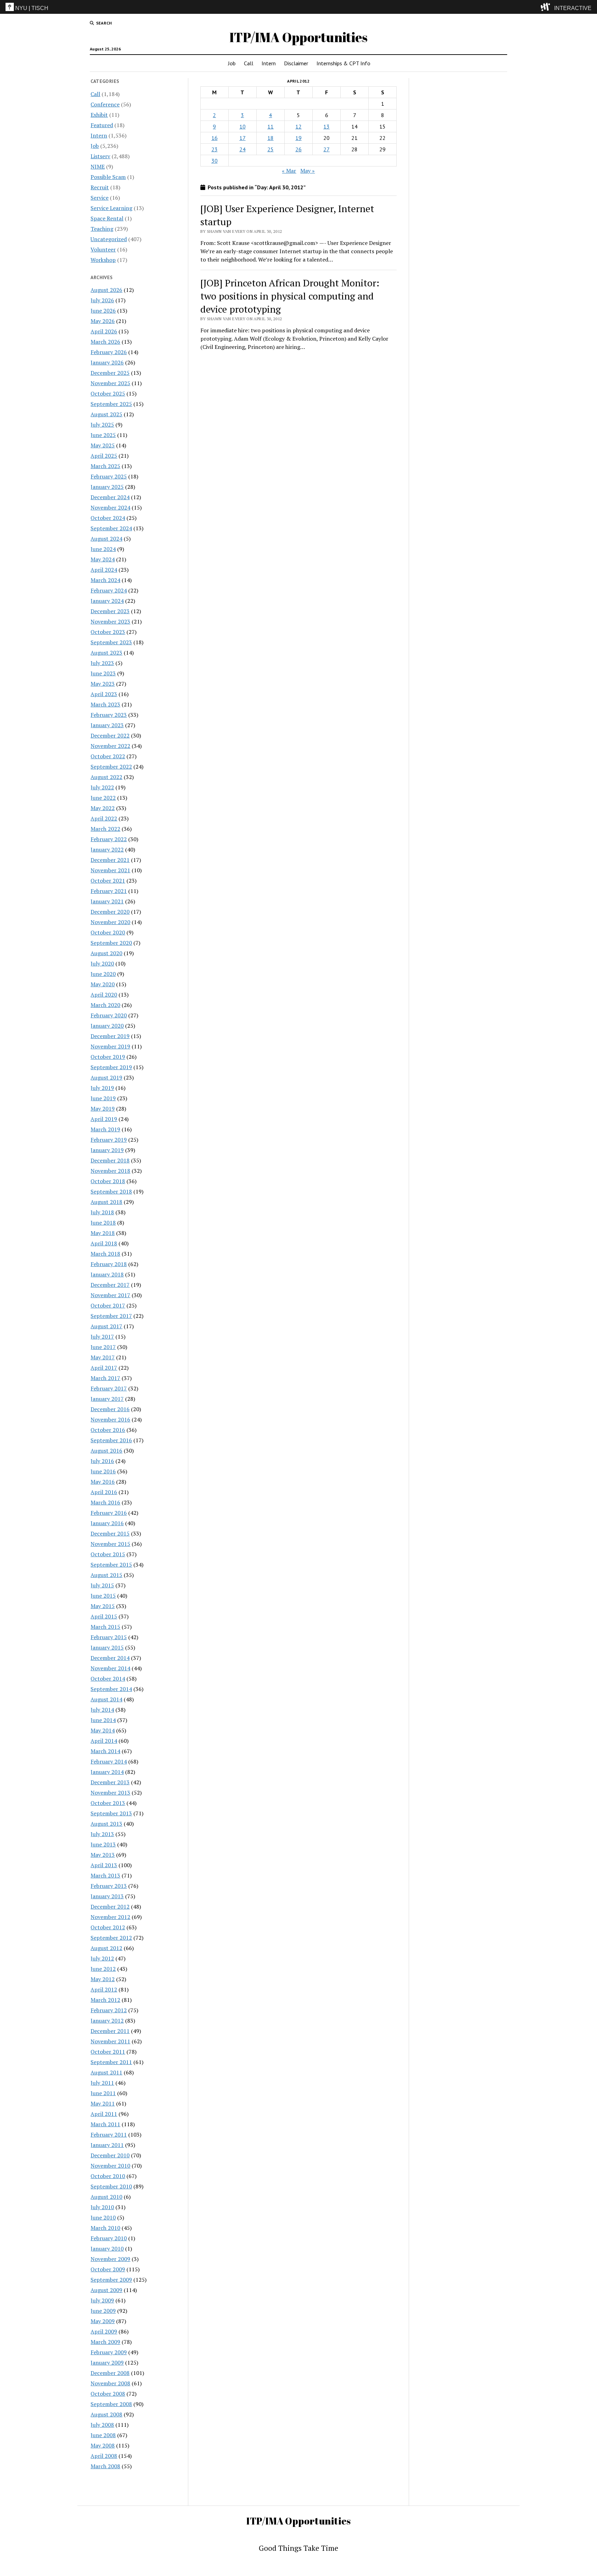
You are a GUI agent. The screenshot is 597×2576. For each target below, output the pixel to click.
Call (249, 63)
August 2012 (106, 1948)
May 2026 (103, 321)
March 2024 (105, 580)
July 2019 (102, 1088)
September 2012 (111, 1938)
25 (271, 149)
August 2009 (106, 2290)
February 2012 (109, 2010)
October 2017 (108, 1305)
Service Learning (111, 208)
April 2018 (104, 1243)
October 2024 (108, 518)
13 (326, 126)
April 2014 (104, 1741)
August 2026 (106, 290)
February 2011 (109, 2135)
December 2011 (110, 2031)
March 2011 (105, 2124)
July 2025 (102, 425)
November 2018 (110, 1171)
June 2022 (103, 798)
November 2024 (110, 507)
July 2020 (102, 963)
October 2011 (108, 2052)
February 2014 (109, 1761)
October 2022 (108, 756)
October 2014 (108, 1679)
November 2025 (110, 383)
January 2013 (107, 1896)
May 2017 (103, 1357)
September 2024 (111, 528)
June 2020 (103, 974)
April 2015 (104, 1616)
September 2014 (111, 1689)
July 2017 (102, 1337)
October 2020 (108, 932)
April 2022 (104, 818)
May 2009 (103, 2321)
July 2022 (102, 787)
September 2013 (111, 1813)
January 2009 (107, 2363)
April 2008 (104, 2456)
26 (298, 149)
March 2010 (105, 2228)
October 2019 (108, 1057)
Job (232, 63)
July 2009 (102, 2300)
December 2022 (110, 735)
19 (298, 138)
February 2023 (109, 715)
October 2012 (108, 1927)
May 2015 (103, 1606)
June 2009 (103, 2311)
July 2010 (102, 2207)
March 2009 (105, 2342)
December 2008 (110, 2373)
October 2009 (108, 2269)
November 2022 (110, 746)
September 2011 (111, 2062)
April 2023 (104, 694)
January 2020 (107, 1026)
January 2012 (107, 2021)
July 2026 (102, 300)
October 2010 (108, 2176)
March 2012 (105, 2000)
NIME (98, 167)
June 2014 (103, 1720)
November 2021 (110, 870)
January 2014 (107, 1772)
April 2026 (104, 331)
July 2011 (102, 2083)
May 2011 (103, 2103)
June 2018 (103, 1223)
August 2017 (106, 1326)
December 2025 (110, 373)
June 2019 (103, 1098)
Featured (102, 125)
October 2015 (108, 1554)
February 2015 (109, 1637)
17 (243, 138)
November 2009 (110, 2259)
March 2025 (105, 466)
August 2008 (106, 2414)
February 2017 (109, 1388)
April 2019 (104, 1119)
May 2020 (103, 984)
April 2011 (104, 2114)
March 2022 (105, 829)
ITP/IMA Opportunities (298, 37)
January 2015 (107, 1647)
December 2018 (110, 1160)
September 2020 (111, 943)
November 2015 (110, 1544)
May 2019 (103, 1109)
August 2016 (106, 1451)
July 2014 (102, 1710)
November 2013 (110, 1793)
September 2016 (111, 1440)
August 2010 (106, 2197)
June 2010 (103, 2217)
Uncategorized (109, 239)
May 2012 (103, 1979)
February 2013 (109, 1886)
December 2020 (110, 912)
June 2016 (103, 1471)
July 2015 (102, 1585)
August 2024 (106, 539)
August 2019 (106, 1077)
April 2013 (104, 1865)
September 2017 (111, 1316)
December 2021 (110, 860)
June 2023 (103, 673)
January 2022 (107, 849)
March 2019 (105, 1129)
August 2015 (106, 1575)
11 (271, 126)
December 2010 (110, 2155)
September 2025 (111, 404)
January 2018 (107, 1274)
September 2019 (111, 1067)
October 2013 (108, 1803)
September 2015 (111, 1565)
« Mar (289, 171)
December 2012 (110, 1907)
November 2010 (110, 2166)
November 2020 (110, 922)
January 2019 (107, 1150)
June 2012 (103, 1969)
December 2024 (110, 497)
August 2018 (106, 1202)
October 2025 (108, 393)
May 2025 (103, 445)
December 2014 (110, 1658)
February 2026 (109, 352)
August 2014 (106, 1699)
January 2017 (107, 1399)
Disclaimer (296, 63)
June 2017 (103, 1347)
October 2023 (108, 632)
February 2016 (109, 1513)
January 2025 (107, 487)
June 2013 (103, 1844)
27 (326, 149)
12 (298, 126)
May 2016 (103, 1482)
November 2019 (110, 1046)
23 (215, 149)
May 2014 (103, 1730)
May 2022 (103, 808)
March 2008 (105, 2466)
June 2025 (103, 435)
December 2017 (110, 1285)
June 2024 (103, 549)
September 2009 (111, 2280)
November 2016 (110, 1419)
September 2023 (111, 642)
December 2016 (110, 1409)
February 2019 (109, 1140)
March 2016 (105, 1502)
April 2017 (104, 1368)
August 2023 (106, 653)
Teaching (102, 229)
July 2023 (102, 663)
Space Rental (107, 218)
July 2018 (102, 1212)
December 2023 (110, 611)
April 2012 (104, 1989)
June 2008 (103, 2435)
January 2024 (107, 601)
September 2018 (111, 1191)
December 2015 (110, 1533)
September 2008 (111, 2404)
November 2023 (110, 621)
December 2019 (110, 1036)
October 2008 (108, 2394)
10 (243, 126)
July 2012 (102, 1958)
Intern (269, 63)
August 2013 (106, 1824)
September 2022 (111, 767)
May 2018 (103, 1233)
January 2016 (107, 1523)
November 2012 (110, 1917)
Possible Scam (108, 177)
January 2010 (107, 2249)
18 (271, 138)
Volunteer (103, 249)
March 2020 (105, 1005)
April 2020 (104, 995)
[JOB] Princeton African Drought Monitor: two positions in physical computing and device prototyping (290, 296)
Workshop (103, 260)
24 (243, 149)
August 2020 (106, 953)
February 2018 (109, 1264)
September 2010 (111, 2186)
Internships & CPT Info (343, 63)
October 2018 (108, 1181)
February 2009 (109, 2352)
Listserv (100, 156)
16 (215, 138)
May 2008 (103, 2445)
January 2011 (107, 2145)
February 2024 (109, 590)
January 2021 (107, 901)
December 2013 (110, 1782)
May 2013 (103, 1855)
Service (99, 198)
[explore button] (547, 7)
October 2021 (108, 881)
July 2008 (102, 2425)
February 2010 (109, 2238)
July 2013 (102, 1834)
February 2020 (109, 1015)
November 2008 (110, 2383)
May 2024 (103, 559)
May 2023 (103, 684)
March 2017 (105, 1378)
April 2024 (104, 570)
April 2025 (104, 456)
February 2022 (109, 839)
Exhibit (99, 115)
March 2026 (105, 342)
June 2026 (103, 311)
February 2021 (109, 891)
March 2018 (105, 1254)
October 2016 (108, 1430)
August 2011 (106, 2072)
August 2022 (106, 777)
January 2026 (107, 362)
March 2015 (105, 1627)
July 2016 (102, 1461)
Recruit (100, 187)
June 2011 (103, 2093)
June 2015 (103, 1596)
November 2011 (110, 2041)
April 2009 (104, 2331)
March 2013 (105, 1875)
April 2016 (104, 1492)
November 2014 (110, 1668)
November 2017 (110, 1295)
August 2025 (106, 414)
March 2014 (105, 1751)
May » (307, 171)
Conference (105, 104)
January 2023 (107, 725)
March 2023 (105, 704)
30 (215, 161)
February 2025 (109, 476)
